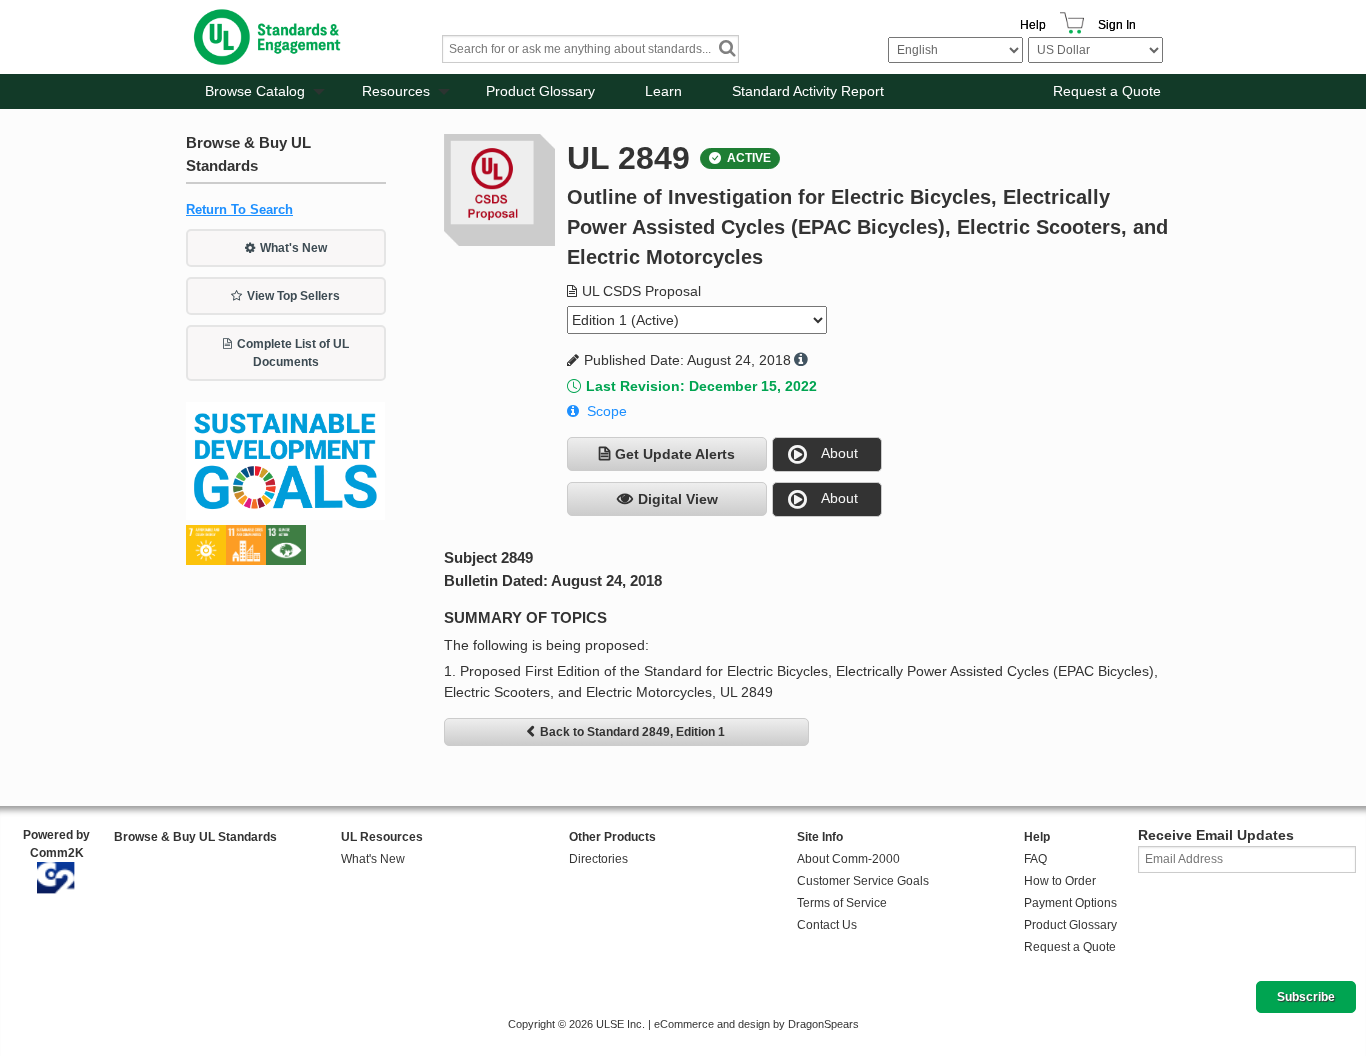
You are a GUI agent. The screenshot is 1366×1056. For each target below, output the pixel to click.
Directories (598, 859)
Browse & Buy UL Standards (195, 837)
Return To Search (239, 209)
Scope (607, 411)
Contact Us (827, 925)
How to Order (1060, 881)
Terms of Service (842, 903)
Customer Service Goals (863, 881)
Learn (663, 91)
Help (1033, 25)
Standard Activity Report (808, 91)
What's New (293, 248)
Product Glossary (540, 91)
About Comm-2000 (848, 859)
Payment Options (1070, 903)
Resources (396, 91)
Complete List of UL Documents (293, 353)
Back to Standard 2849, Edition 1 (632, 732)
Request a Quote (1107, 91)
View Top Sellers (293, 296)
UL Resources (382, 837)
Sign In (1117, 25)
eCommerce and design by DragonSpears (756, 1024)
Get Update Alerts (675, 454)
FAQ (1035, 859)
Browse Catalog (255, 91)
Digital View (678, 499)
